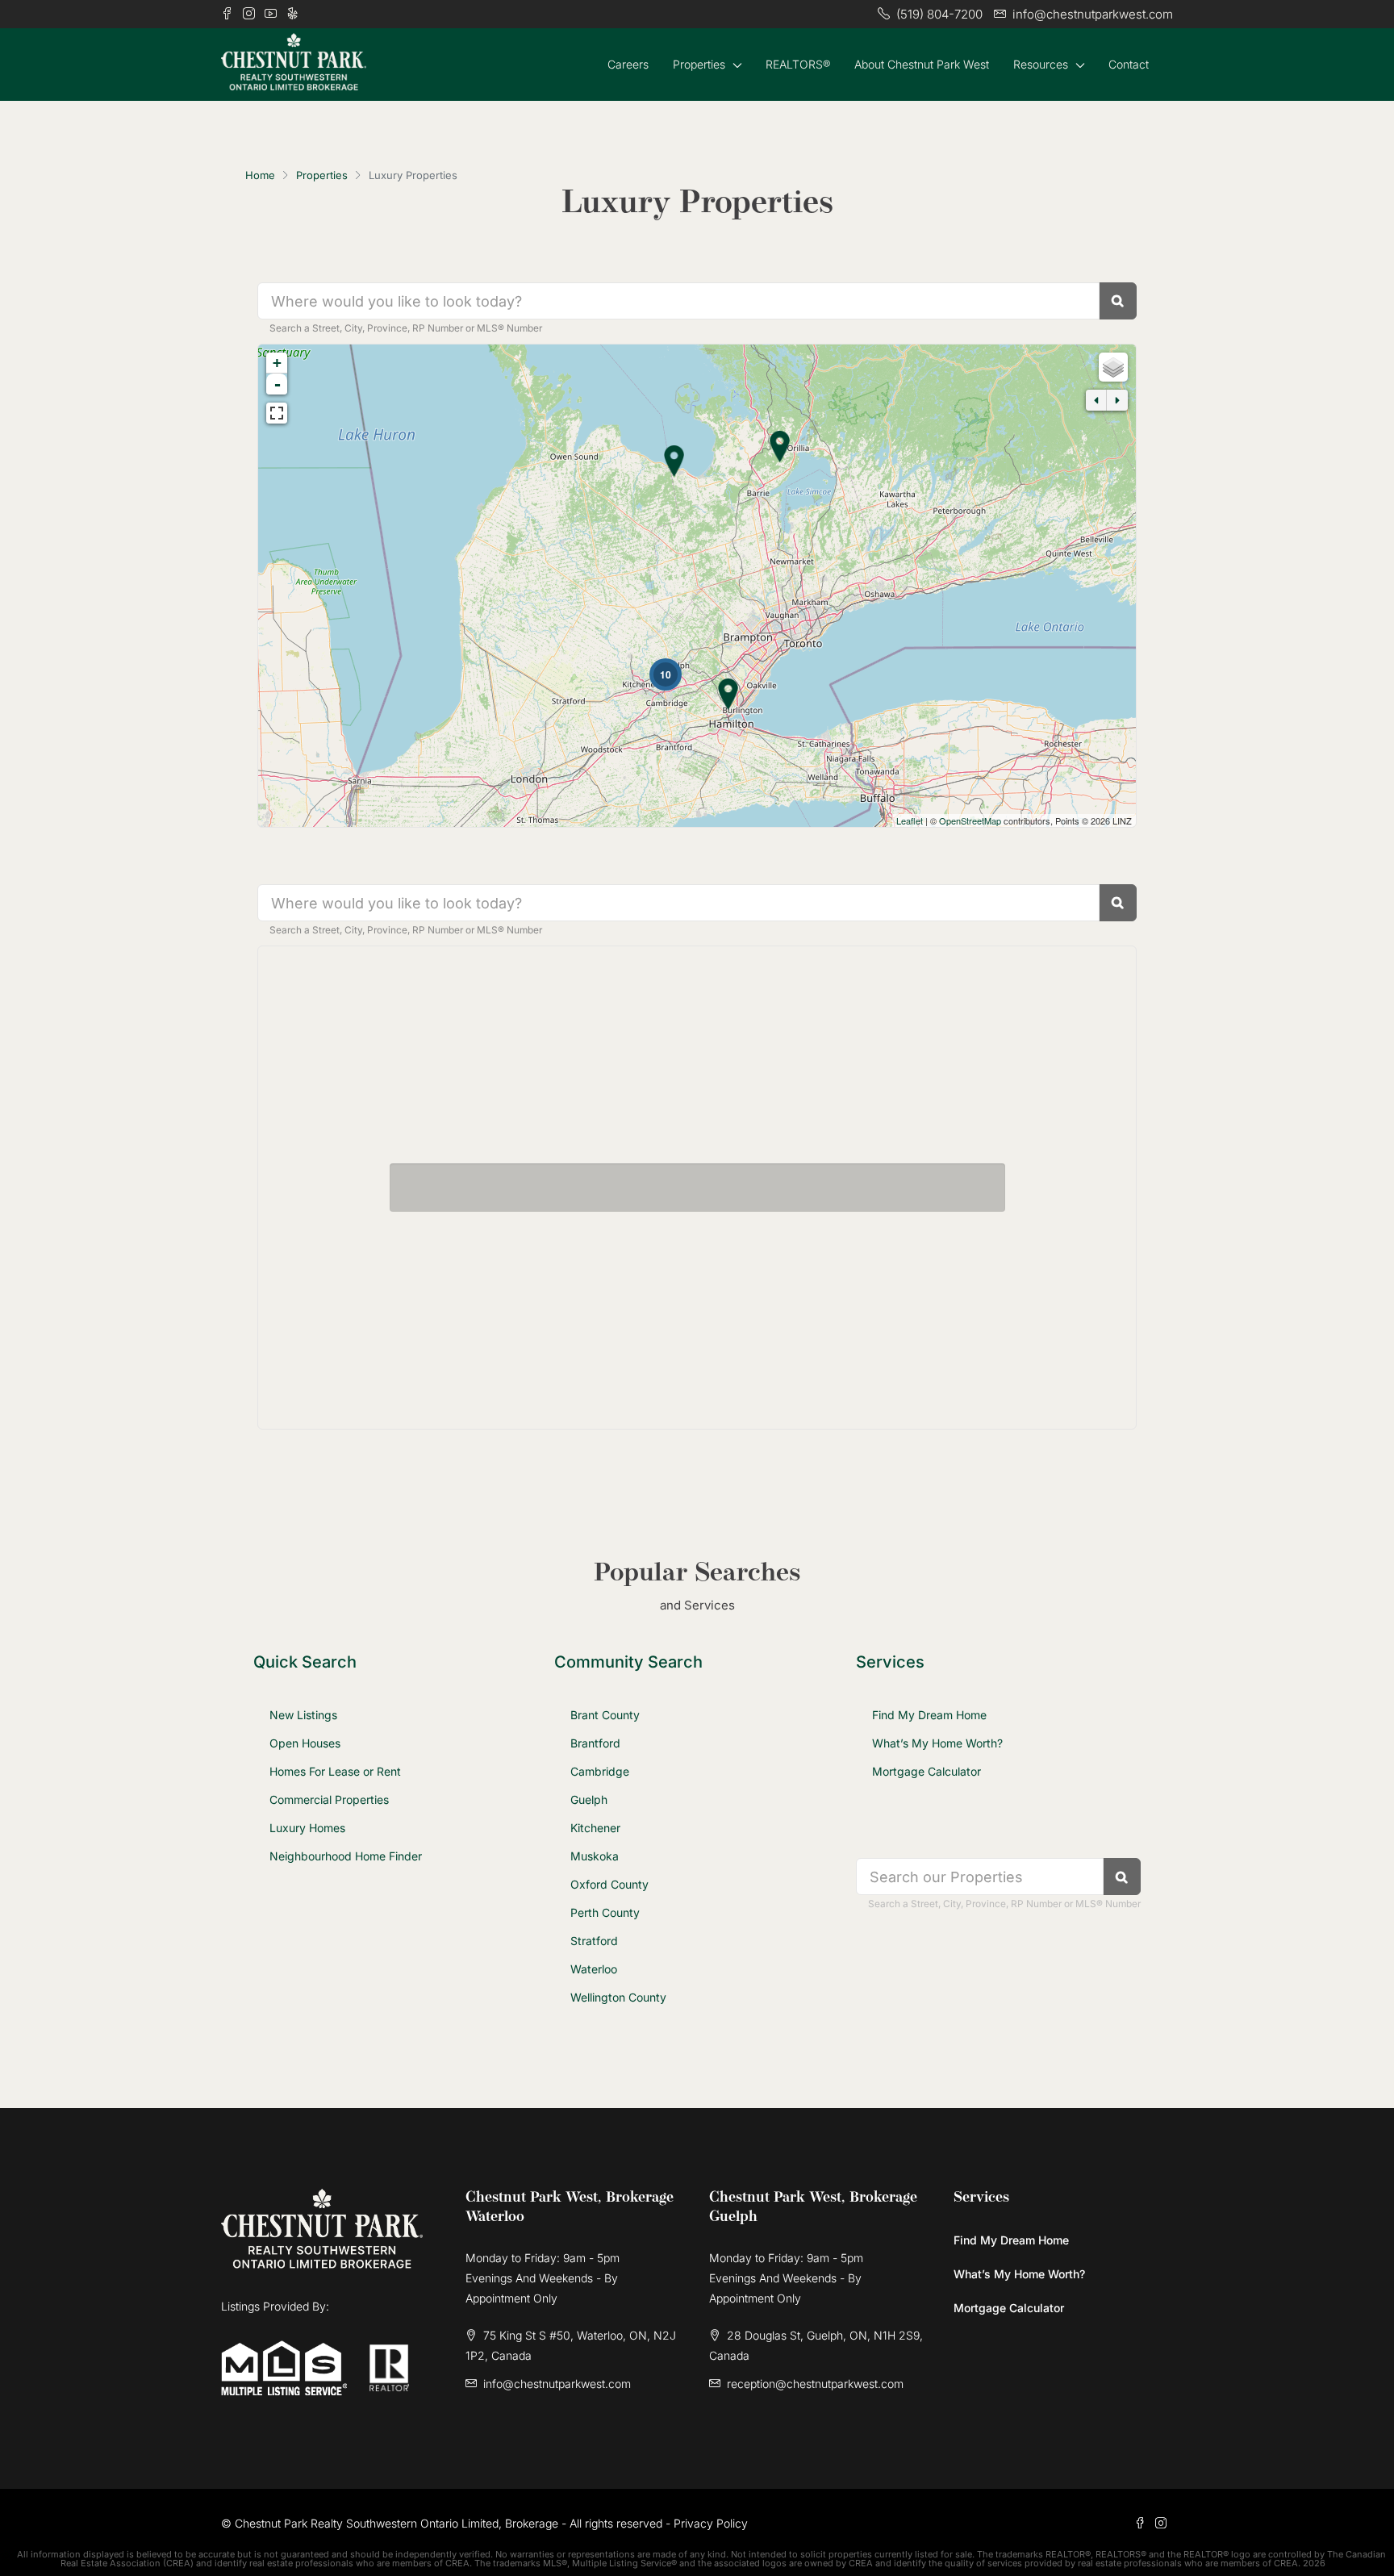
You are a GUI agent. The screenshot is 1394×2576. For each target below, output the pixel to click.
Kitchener (595, 1828)
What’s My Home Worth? (937, 1743)
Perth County (605, 1912)
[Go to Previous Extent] (1096, 400)
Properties (699, 64)
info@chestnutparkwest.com (557, 2384)
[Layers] (1113, 367)
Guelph (589, 1799)
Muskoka (595, 1856)
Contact (1129, 64)
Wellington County (618, 1997)
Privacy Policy (711, 2523)
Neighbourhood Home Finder (346, 1856)
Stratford (594, 1941)
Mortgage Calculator (927, 1771)
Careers (628, 64)
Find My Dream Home (929, 1715)
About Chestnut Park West (922, 64)
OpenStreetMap (970, 820)
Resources (1041, 64)
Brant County (605, 1715)
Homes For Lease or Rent (335, 1771)
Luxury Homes (307, 1828)
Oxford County (609, 1884)
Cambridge (600, 1771)
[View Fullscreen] (277, 413)
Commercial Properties (329, 1799)
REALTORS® (798, 64)
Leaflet (910, 820)
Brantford (595, 1743)
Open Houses (305, 1743)
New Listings (303, 1715)
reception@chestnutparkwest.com (815, 2384)
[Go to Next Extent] (1117, 400)
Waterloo (594, 1969)
